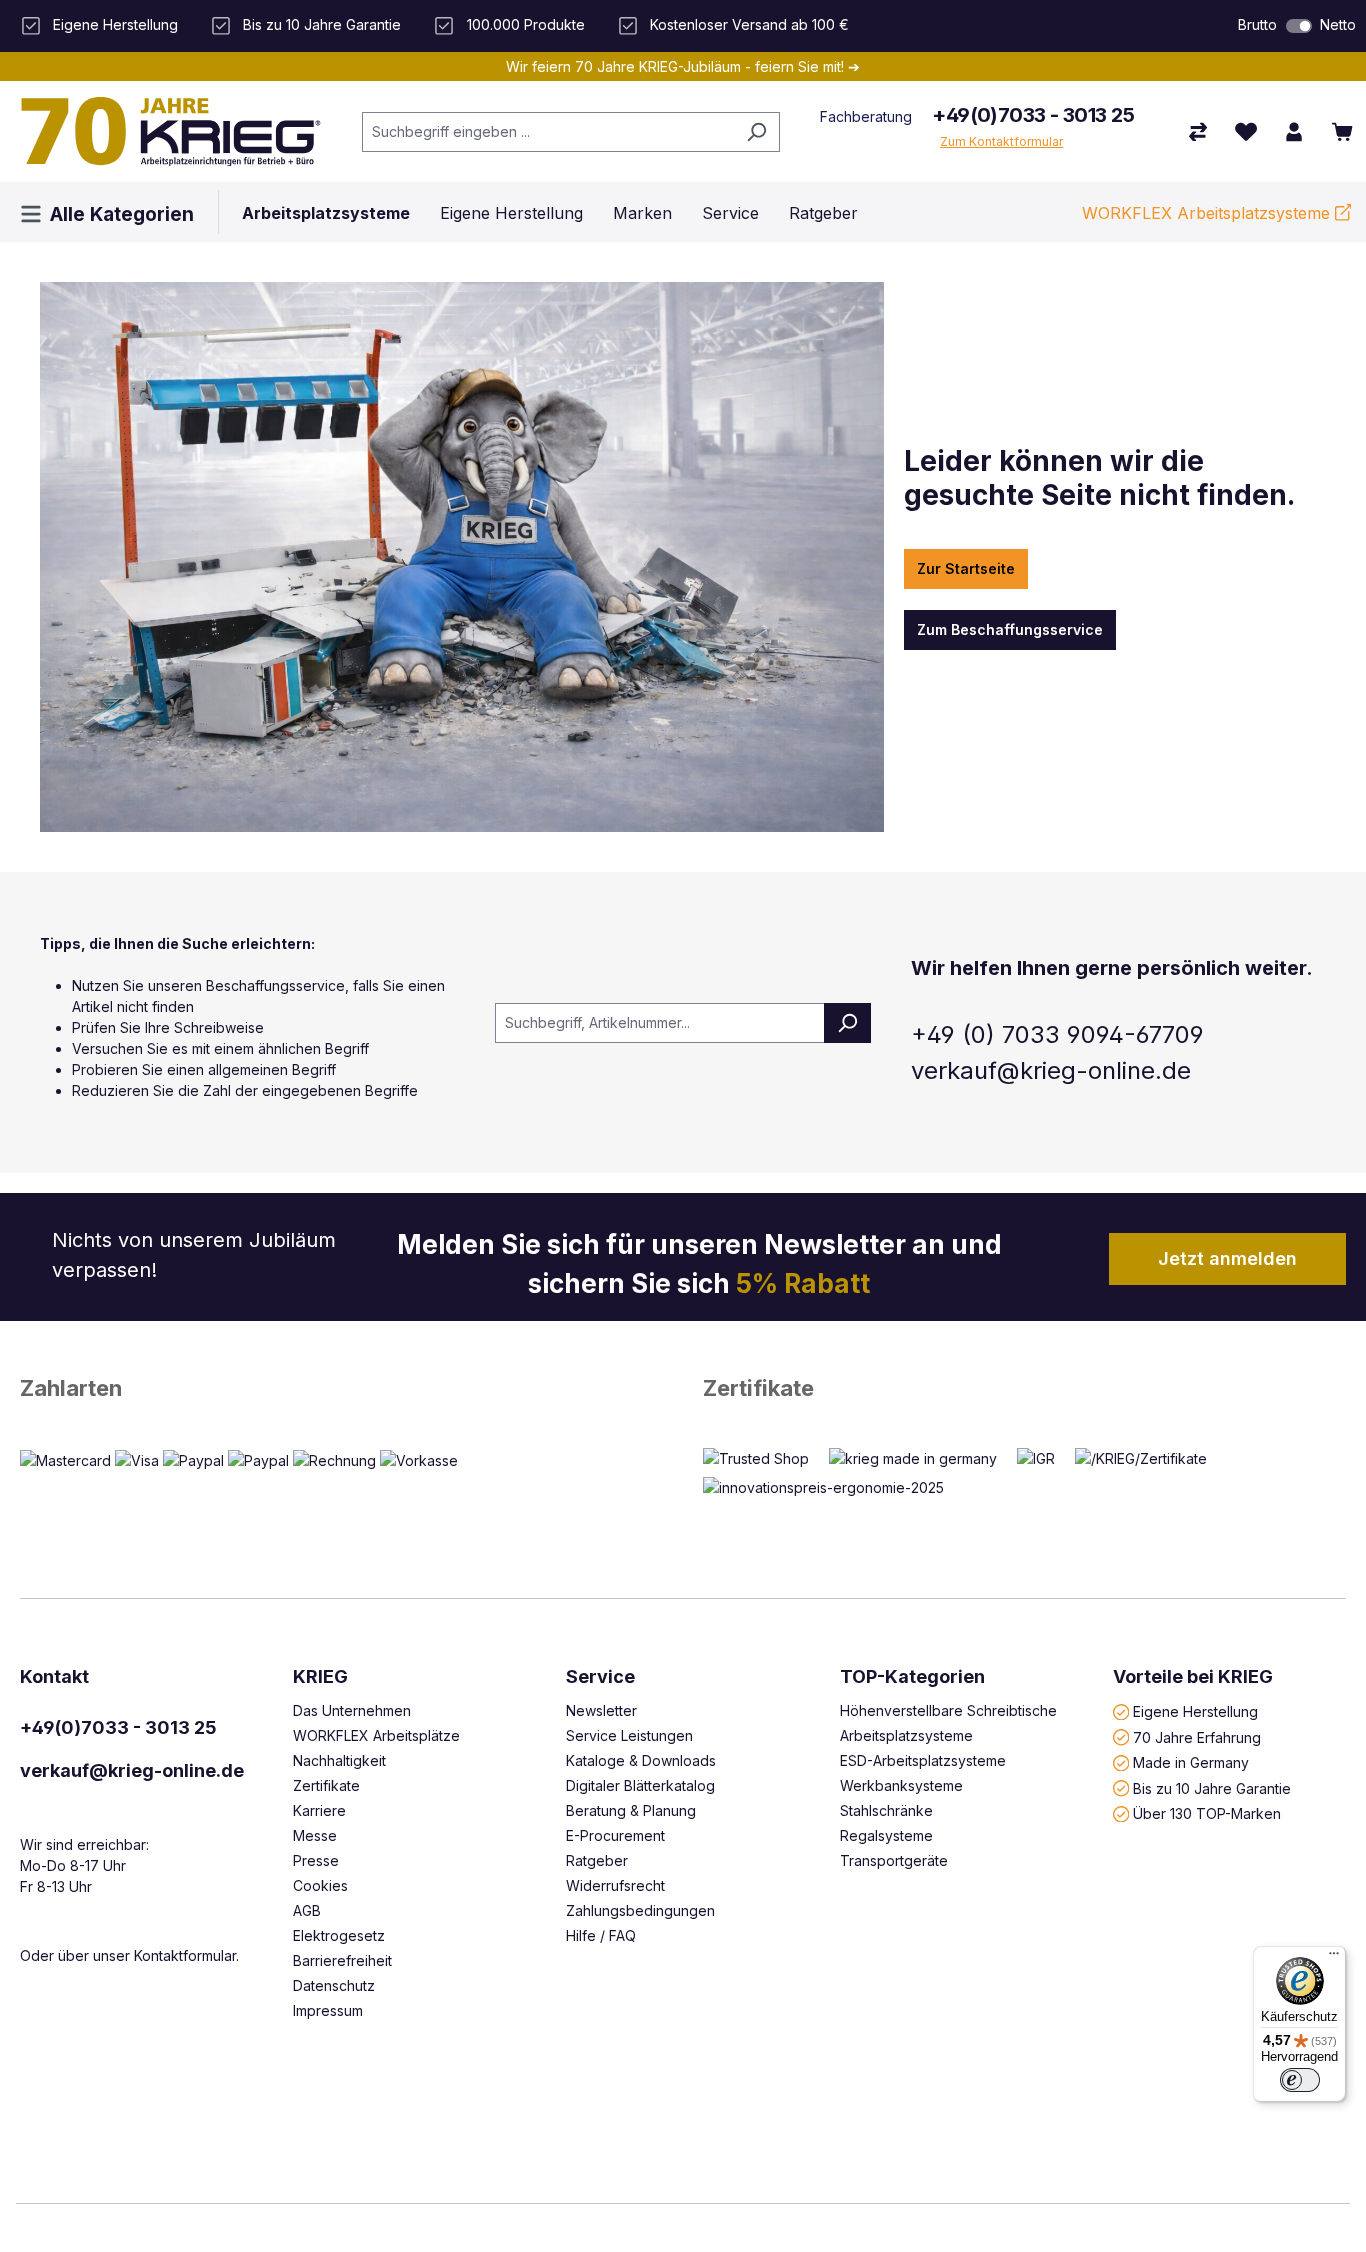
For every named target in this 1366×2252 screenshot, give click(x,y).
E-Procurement (615, 1835)
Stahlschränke (886, 1810)
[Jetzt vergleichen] (1198, 132)
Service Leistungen (629, 1735)
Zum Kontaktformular (1001, 141)
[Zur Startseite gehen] (171, 131)
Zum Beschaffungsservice (1010, 629)
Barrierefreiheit (342, 1960)
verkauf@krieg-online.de (132, 1770)
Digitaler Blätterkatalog (640, 1785)
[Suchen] (756, 132)
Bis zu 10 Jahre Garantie (1212, 1787)
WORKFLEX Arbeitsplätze (376, 1735)
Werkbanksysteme (901, 1785)
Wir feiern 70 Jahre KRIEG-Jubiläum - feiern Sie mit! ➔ (683, 66)
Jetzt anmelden (1227, 1258)
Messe (315, 1835)
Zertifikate (758, 1388)
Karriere (319, 1810)
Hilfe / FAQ (601, 1935)
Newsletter (601, 1710)
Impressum (328, 2010)
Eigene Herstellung (1195, 1711)
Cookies (320, 1885)
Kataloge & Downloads (641, 1760)
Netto (1338, 24)
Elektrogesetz (339, 1935)
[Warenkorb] (1342, 132)
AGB (307, 1910)
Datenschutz (334, 1985)
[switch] (1299, 26)
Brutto (1257, 24)
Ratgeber (597, 1860)
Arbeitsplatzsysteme (906, 1735)
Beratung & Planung (631, 1810)
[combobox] (548, 132)
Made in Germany (1191, 1762)
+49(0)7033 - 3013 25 (1033, 115)
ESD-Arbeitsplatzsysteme (923, 1760)
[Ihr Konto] (1294, 132)
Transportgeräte (894, 1860)
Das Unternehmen (352, 1710)
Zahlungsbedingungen (640, 1910)
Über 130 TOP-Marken (1207, 1813)
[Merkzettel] (1246, 132)
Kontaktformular (185, 1955)
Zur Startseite (966, 568)
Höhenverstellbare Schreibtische (948, 1710)
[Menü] (1334, 1958)
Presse (316, 1860)
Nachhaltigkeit (339, 1760)
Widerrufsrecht (615, 1885)
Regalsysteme (886, 1835)
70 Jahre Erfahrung (1197, 1736)
